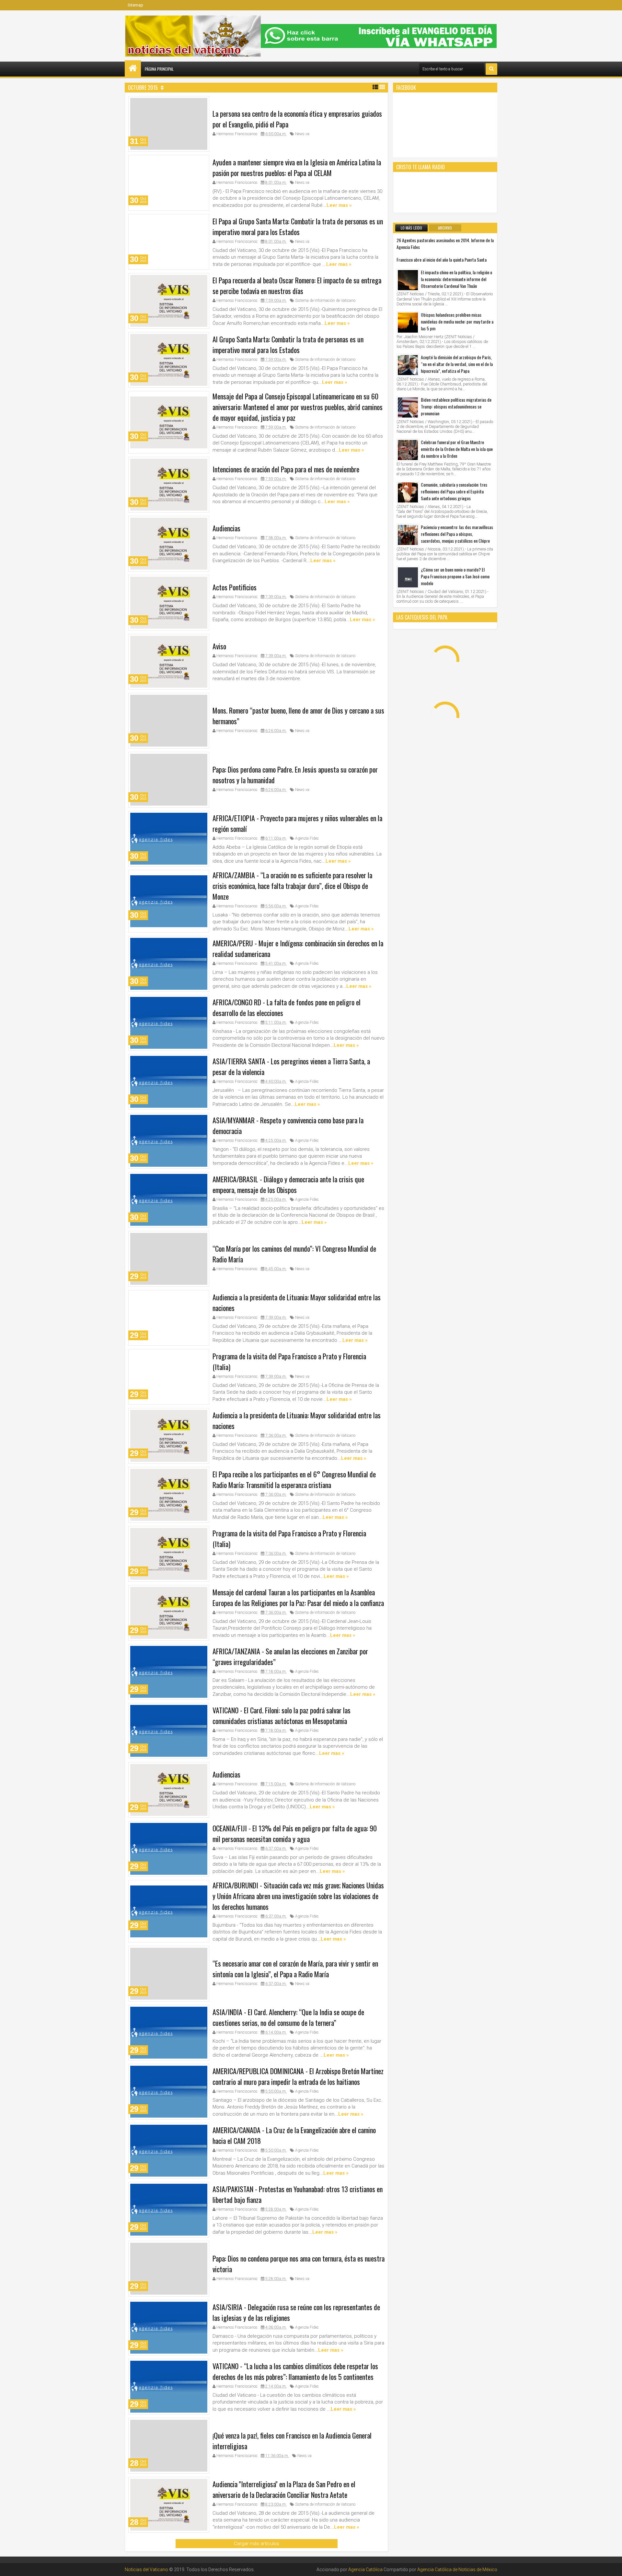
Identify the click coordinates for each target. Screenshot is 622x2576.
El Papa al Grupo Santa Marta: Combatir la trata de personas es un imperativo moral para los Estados (298, 226)
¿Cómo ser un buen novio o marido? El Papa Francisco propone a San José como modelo (455, 576)
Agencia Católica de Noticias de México (457, 2570)
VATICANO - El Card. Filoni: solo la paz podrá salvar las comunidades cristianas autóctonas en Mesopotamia (282, 1715)
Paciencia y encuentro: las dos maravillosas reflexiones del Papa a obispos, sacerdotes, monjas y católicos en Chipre (457, 534)
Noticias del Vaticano (146, 2570)
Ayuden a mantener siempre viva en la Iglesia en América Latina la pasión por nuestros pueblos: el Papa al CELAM (297, 167)
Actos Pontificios (235, 587)
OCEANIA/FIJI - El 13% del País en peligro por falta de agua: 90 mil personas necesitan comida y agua (295, 1833)
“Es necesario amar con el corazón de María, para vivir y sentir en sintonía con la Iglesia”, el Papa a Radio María (295, 1969)
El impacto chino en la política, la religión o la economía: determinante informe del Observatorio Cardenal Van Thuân (456, 279)
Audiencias (226, 528)
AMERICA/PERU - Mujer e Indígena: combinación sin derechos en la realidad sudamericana (298, 948)
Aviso (219, 646)
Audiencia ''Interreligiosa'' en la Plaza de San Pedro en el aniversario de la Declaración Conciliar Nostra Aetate (284, 2489)
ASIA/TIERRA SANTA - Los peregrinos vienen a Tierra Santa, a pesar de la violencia (291, 1066)
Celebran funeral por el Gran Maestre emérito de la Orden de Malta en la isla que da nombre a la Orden (457, 449)
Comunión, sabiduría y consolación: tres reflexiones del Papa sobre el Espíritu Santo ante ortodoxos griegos (454, 491)
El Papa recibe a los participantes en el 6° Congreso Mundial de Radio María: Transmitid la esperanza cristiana (294, 1479)
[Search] (491, 69)
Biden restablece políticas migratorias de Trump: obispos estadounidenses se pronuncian (456, 406)
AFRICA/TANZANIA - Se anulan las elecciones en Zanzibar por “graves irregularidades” (290, 1656)
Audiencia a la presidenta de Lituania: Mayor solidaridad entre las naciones (297, 1302)
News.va (302, 134)
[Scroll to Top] (612, 2566)
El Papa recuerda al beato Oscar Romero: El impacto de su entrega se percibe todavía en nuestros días (297, 285)
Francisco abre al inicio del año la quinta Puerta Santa (442, 260)
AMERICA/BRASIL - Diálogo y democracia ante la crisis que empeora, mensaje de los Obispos (288, 1184)
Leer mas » (339, 205)
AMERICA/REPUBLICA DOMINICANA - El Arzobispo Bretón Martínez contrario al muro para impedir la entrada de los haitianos (298, 2076)
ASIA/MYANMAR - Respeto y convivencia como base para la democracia (288, 1125)
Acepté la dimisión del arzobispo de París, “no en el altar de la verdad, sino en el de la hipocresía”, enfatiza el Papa (457, 364)
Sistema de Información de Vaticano (325, 301)
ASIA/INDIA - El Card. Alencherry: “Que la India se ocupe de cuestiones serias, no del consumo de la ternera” (288, 2017)
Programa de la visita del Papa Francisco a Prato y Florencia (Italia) (289, 1361)
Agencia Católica (365, 2570)
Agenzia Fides (307, 838)
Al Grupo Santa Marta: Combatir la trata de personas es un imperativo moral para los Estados (288, 344)
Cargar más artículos (257, 2544)
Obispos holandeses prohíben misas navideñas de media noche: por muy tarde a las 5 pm (457, 321)
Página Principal (159, 69)
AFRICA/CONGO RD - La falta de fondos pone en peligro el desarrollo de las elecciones (287, 1007)
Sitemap (135, 5)
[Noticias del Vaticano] (133, 68)
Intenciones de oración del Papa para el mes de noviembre (286, 469)
